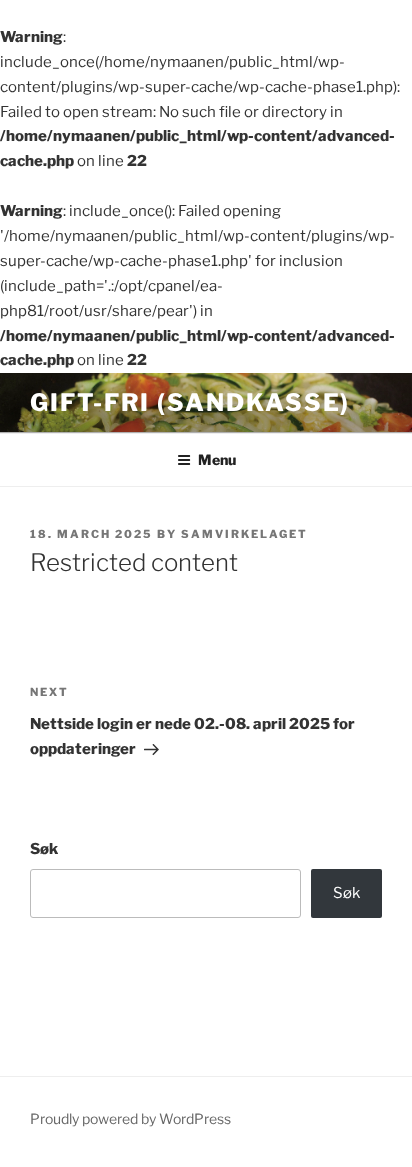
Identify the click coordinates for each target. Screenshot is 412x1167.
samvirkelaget (244, 534)
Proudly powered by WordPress (130, 1118)
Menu (217, 459)
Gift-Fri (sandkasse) (190, 402)
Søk (44, 849)
